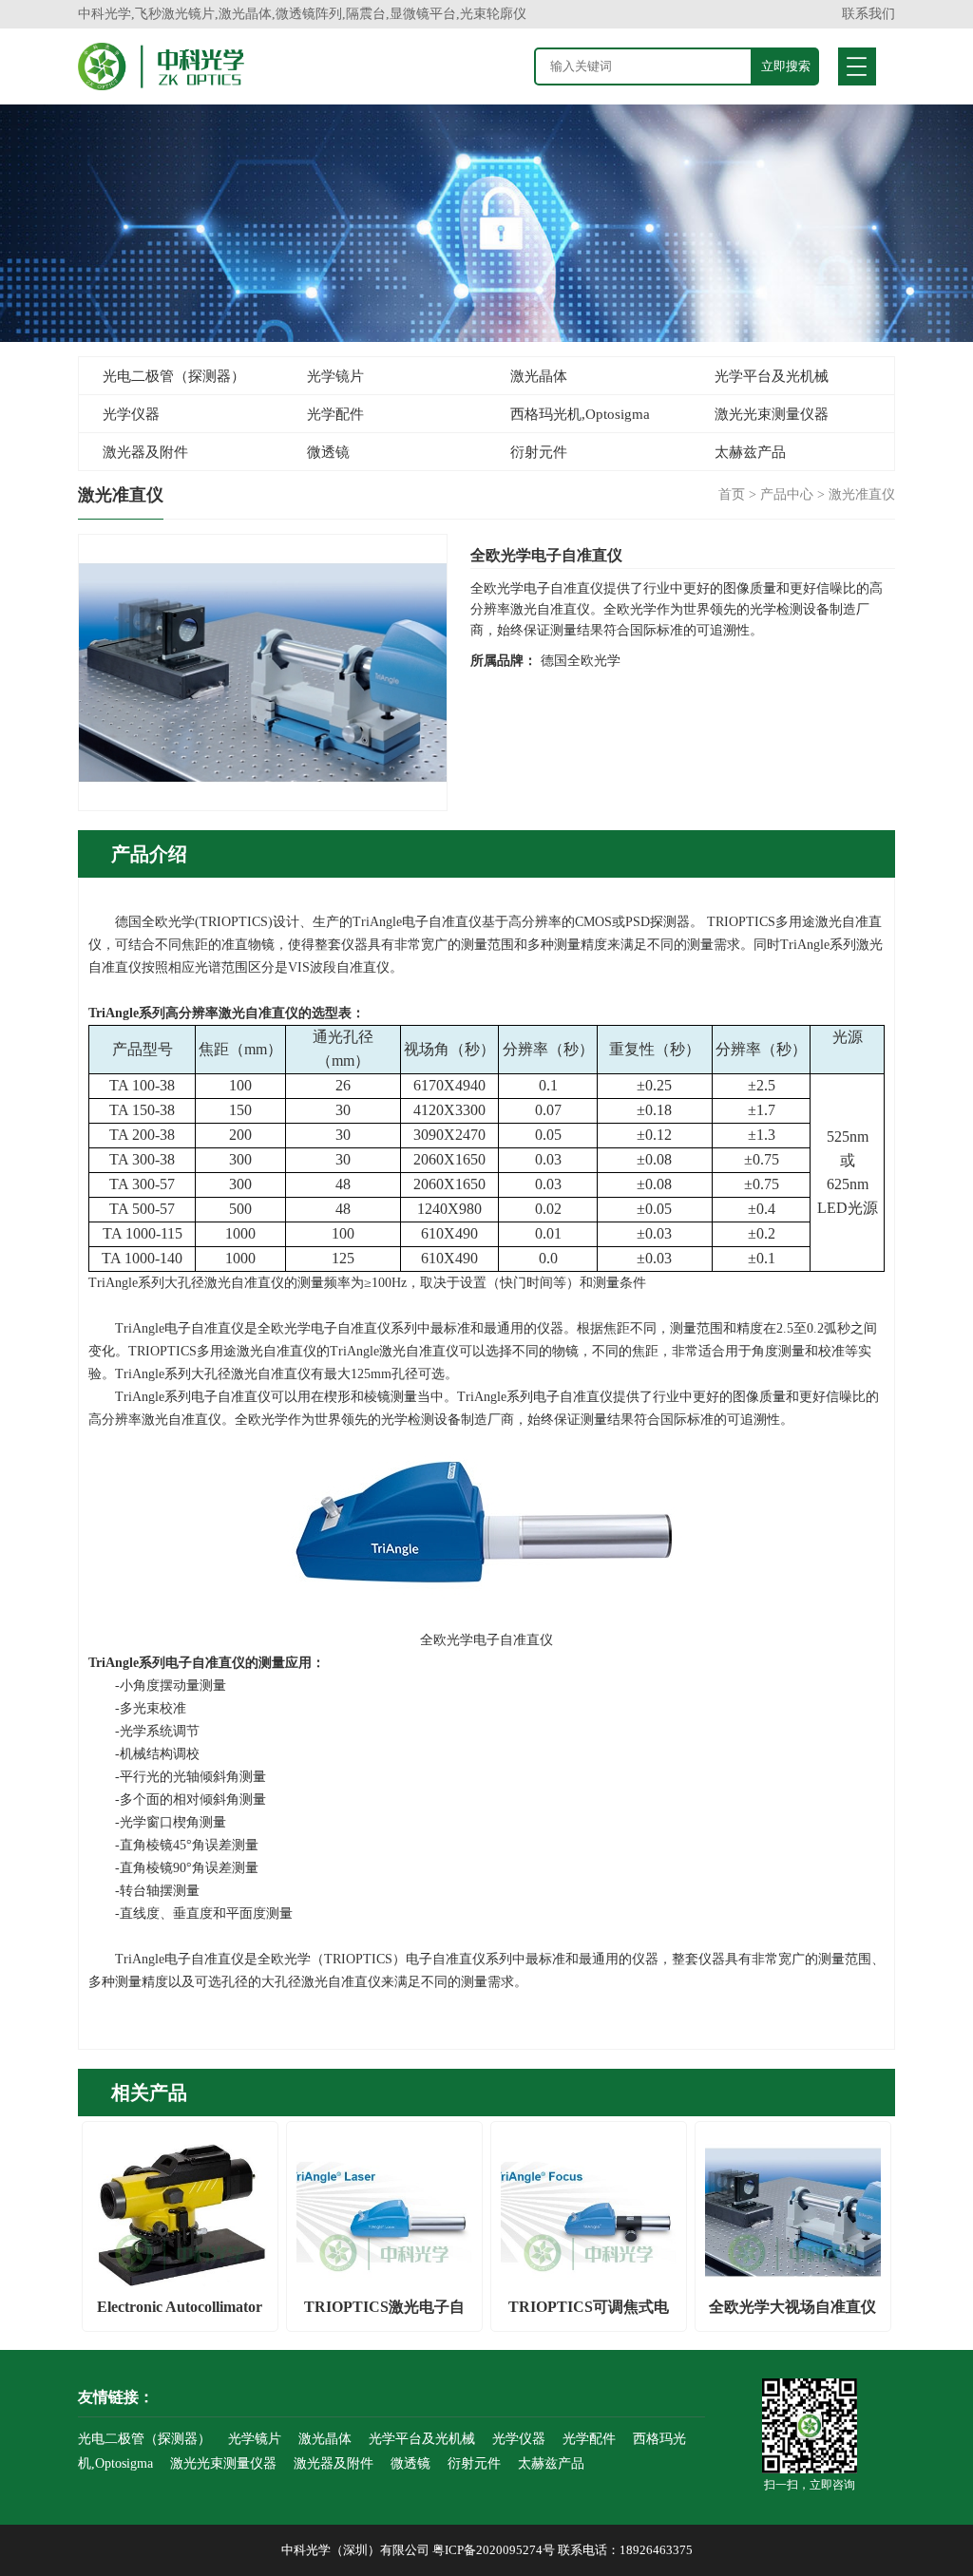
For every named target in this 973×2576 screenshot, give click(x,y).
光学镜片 (335, 376)
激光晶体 (539, 376)
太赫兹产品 (750, 452)
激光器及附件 (145, 452)
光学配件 (335, 414)
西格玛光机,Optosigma (580, 414)
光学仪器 (131, 414)
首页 (732, 494)
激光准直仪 (862, 494)
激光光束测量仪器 (772, 414)
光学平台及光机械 (772, 376)
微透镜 (328, 452)
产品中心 (787, 494)
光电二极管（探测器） (174, 376)
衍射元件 (539, 452)
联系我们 (868, 14)
